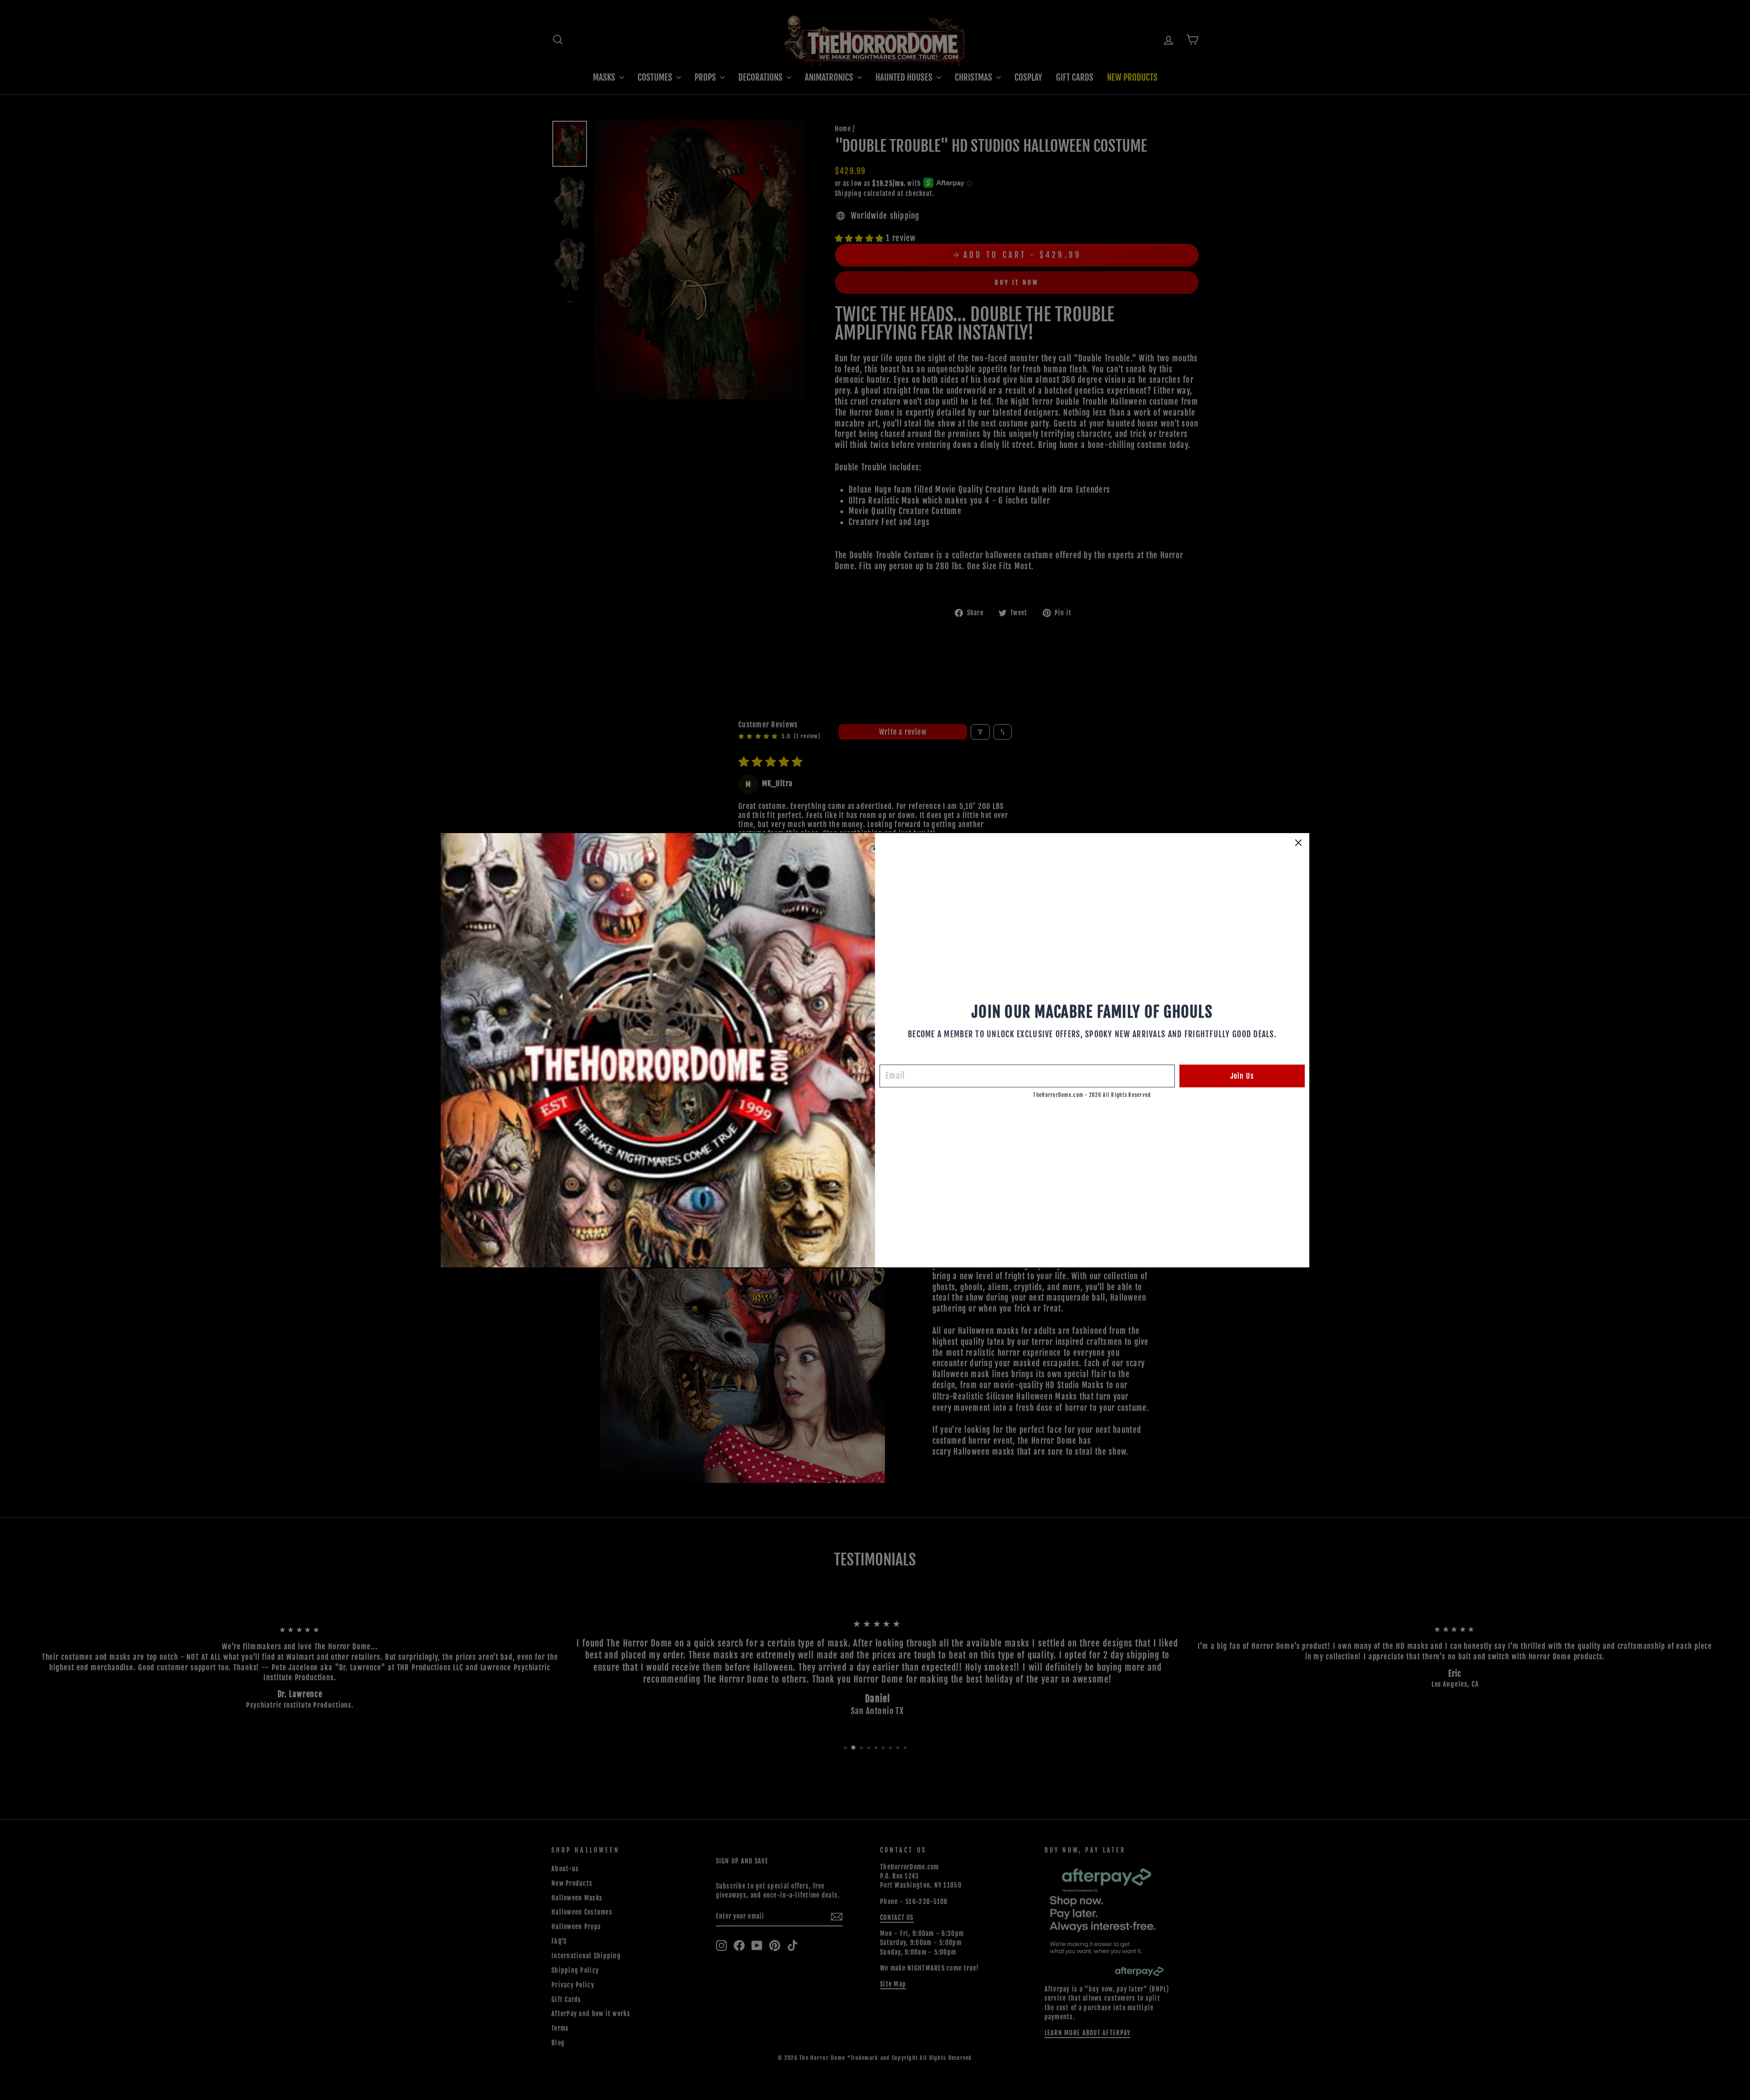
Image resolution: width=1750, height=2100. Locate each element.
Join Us (1242, 1076)
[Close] (1298, 843)
